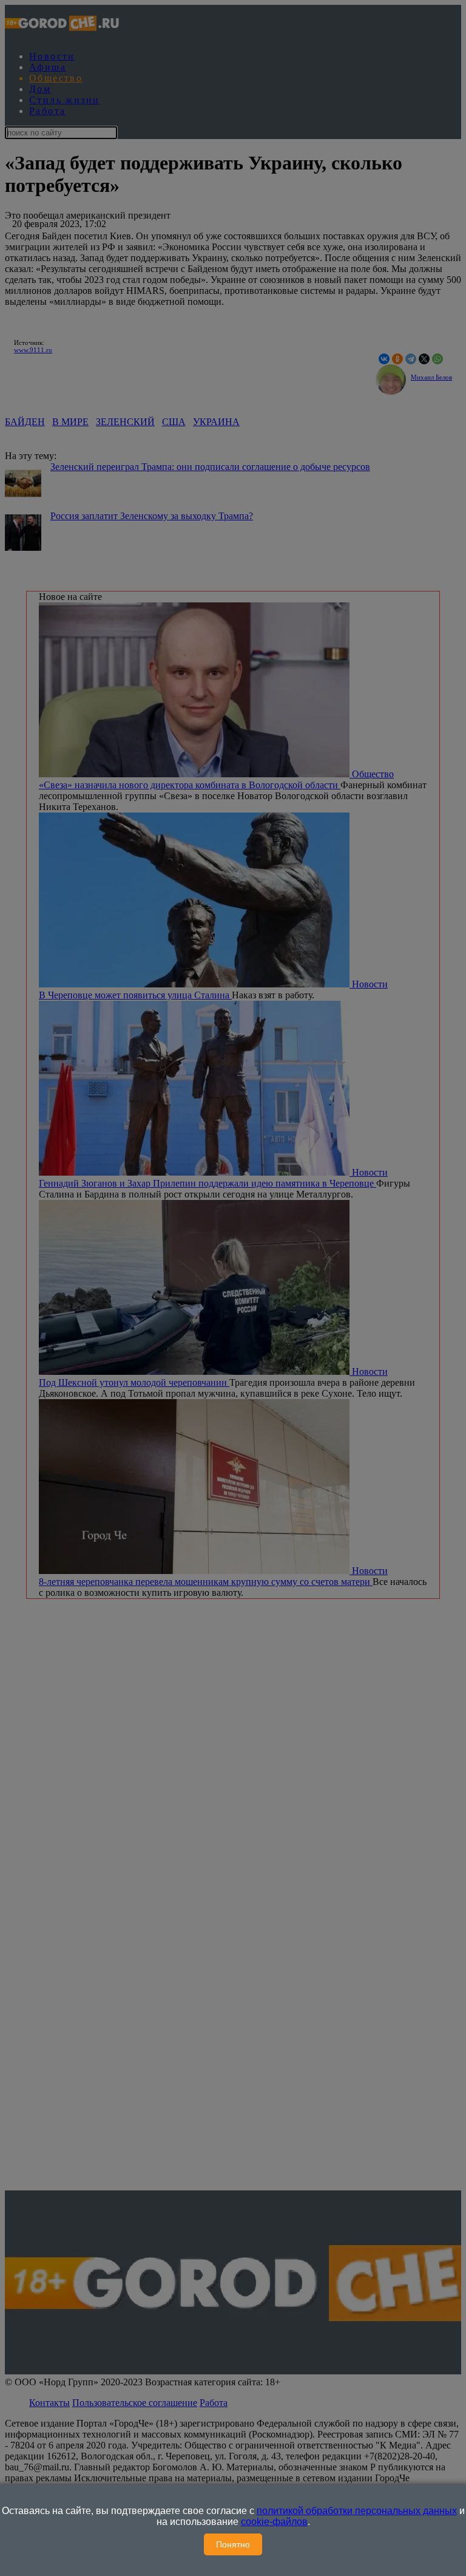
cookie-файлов (274, 2522)
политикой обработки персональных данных (357, 2511)
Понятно (233, 2544)
